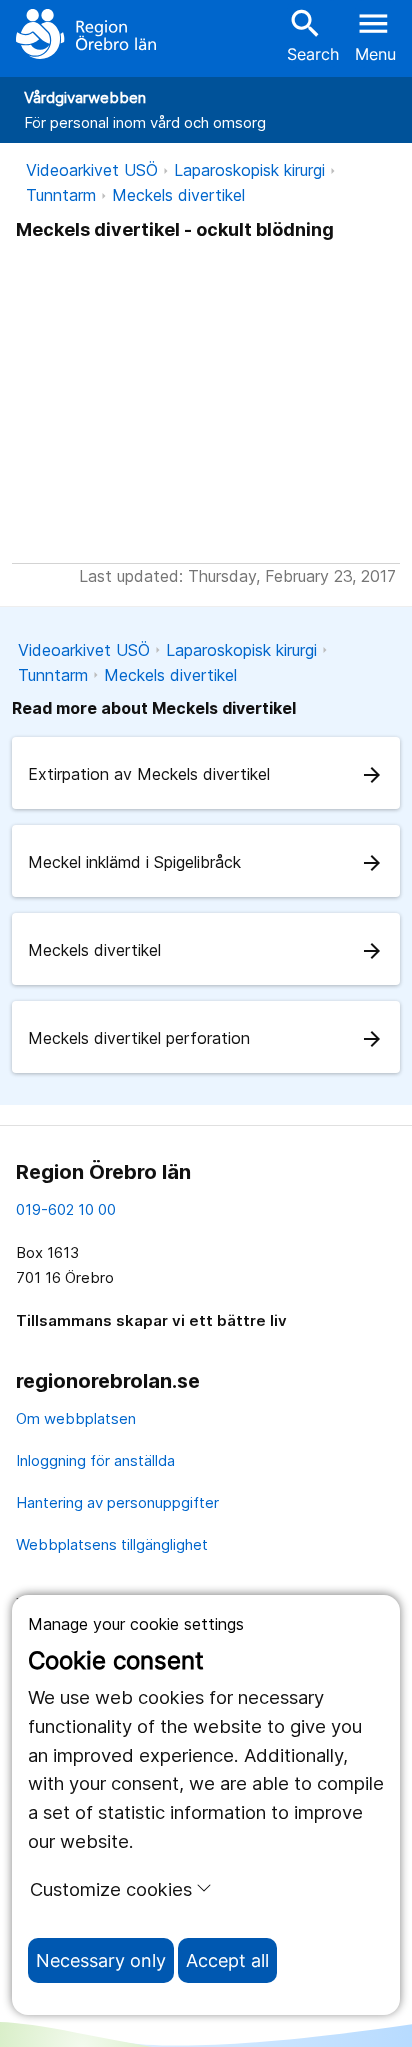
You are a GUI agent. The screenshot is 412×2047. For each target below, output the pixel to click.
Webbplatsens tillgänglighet (112, 1544)
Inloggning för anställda (95, 1460)
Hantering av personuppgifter (117, 1502)
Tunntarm (61, 195)
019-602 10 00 (66, 1209)
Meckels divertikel (178, 195)
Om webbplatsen (76, 1418)
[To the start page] (86, 34)
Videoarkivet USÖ (92, 170)
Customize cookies (111, 1889)
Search (313, 34)
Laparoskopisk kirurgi (249, 170)
